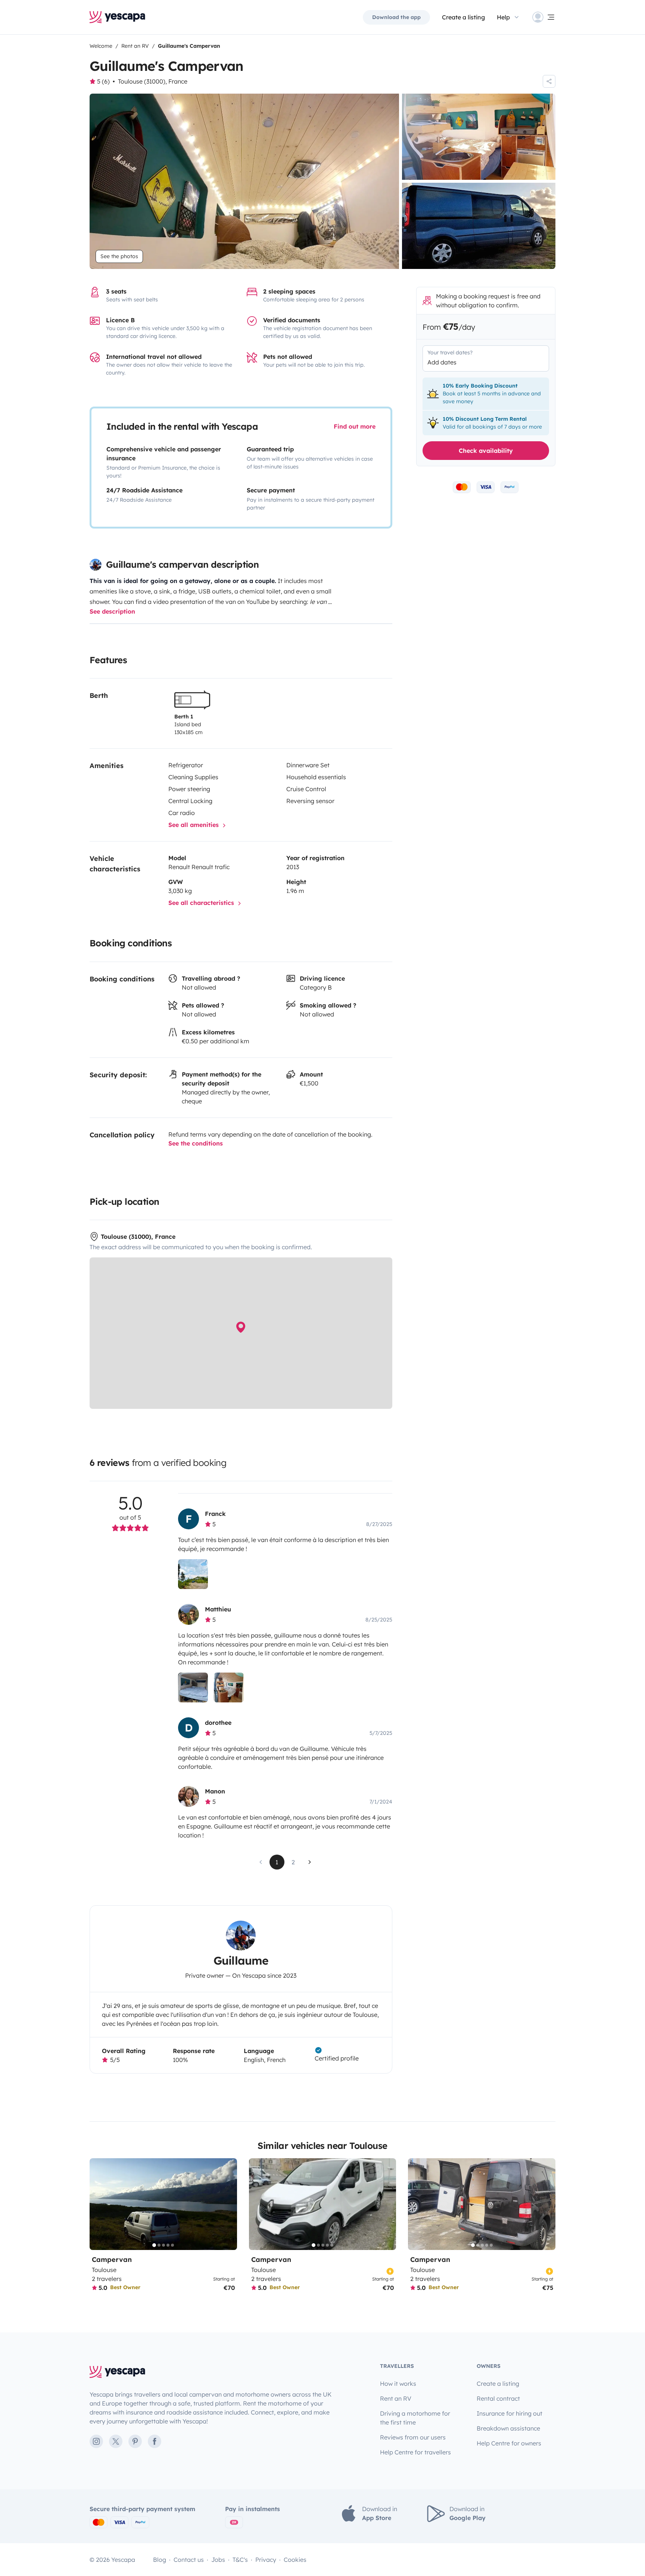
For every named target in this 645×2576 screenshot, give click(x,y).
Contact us (189, 2560)
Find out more (355, 426)
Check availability (486, 450)
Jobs (218, 2560)
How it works (398, 2384)
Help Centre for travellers (415, 2452)
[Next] (228, 2204)
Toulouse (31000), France (153, 81)
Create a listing (463, 17)
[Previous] (99, 2204)
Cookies (295, 2560)
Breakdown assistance (508, 2428)
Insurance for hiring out (510, 2413)
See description (112, 611)
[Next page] (310, 1862)
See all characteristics (202, 903)
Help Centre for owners (509, 2443)
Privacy (266, 2560)
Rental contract (498, 2398)
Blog (160, 2560)
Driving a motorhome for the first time (415, 2418)
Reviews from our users (413, 2437)
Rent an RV (396, 2398)
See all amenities (194, 825)
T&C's (240, 2560)
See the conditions (196, 1143)
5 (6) (103, 81)
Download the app (396, 17)
